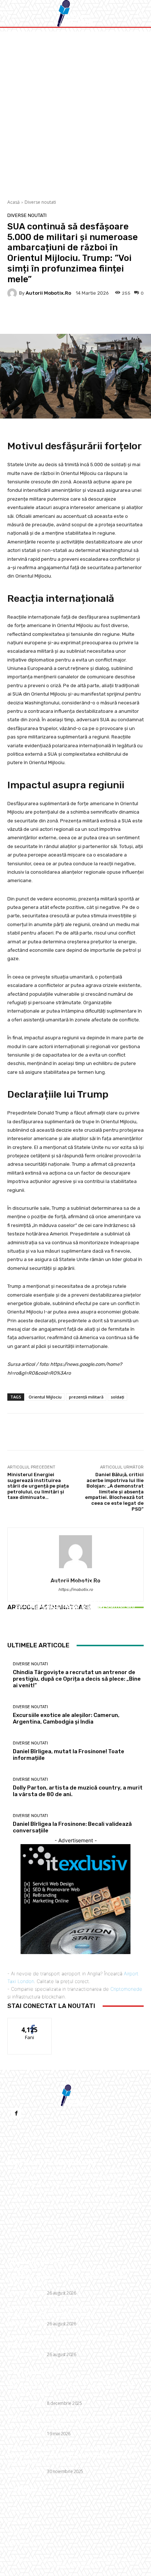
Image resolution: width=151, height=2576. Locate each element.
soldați (117, 1397)
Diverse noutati (40, 202)
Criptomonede (126, 1989)
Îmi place (30, 2024)
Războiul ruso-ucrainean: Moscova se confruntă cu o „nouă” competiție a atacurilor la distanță (73, 2421)
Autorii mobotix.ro (48, 293)
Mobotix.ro (114, 2560)
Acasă (14, 202)
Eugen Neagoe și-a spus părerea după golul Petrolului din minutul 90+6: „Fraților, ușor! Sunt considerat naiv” (70, 2386)
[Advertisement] (75, 111)
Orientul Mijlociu (45, 1397)
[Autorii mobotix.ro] (13, 293)
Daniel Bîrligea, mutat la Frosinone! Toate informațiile (75, 1614)
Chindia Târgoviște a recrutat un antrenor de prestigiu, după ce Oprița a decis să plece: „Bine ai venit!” (73, 2276)
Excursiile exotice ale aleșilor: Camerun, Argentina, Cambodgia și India (65, 2310)
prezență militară (86, 1397)
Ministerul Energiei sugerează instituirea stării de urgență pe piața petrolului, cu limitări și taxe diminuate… (38, 1486)
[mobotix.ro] (75, 13)
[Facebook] (16, 2113)
